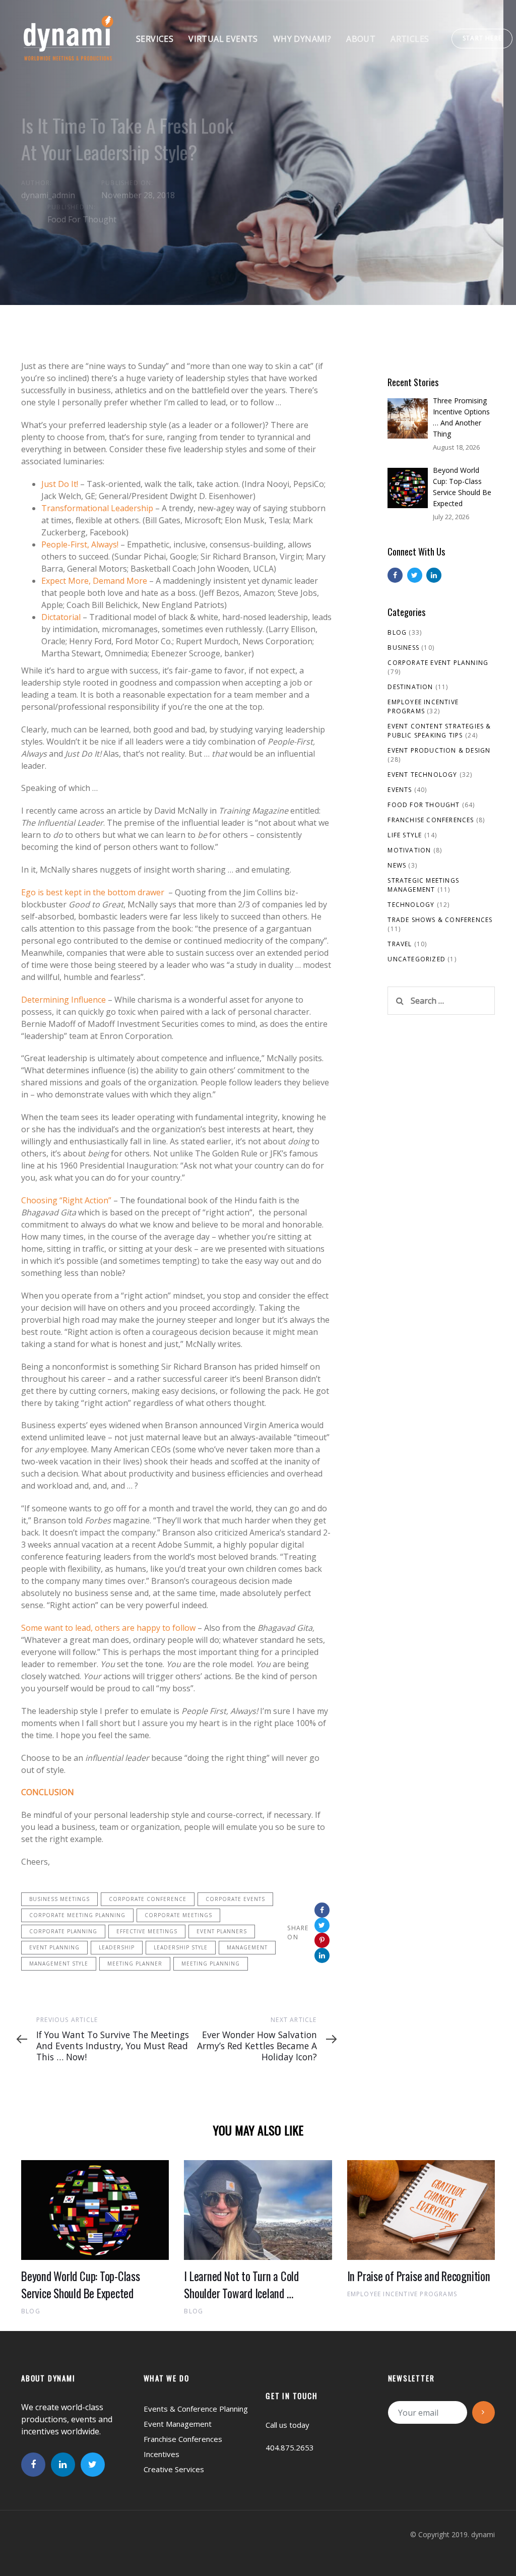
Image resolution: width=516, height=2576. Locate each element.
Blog (397, 632)
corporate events (235, 1899)
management (247, 1947)
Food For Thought (82, 220)
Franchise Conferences (431, 820)
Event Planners (222, 1931)
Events (400, 790)
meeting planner (135, 1964)
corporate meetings (178, 1915)
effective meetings (147, 1931)
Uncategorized (416, 959)
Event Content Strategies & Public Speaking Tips (439, 731)
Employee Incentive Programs (423, 707)
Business (403, 648)
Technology (411, 905)
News (397, 865)
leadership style (181, 1947)
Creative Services (174, 2469)
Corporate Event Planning (438, 663)
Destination (410, 687)
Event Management (178, 2424)
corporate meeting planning (77, 1915)
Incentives (162, 2454)
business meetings (59, 1899)
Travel (400, 944)
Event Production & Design (439, 750)
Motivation (409, 850)
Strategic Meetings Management (423, 885)
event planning (54, 1947)
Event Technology (422, 775)
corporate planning (63, 1931)
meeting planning (211, 1964)
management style (59, 1964)
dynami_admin (48, 196)
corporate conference (148, 1899)
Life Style (405, 835)
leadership (117, 1947)
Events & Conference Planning (196, 2409)
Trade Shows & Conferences (440, 920)
